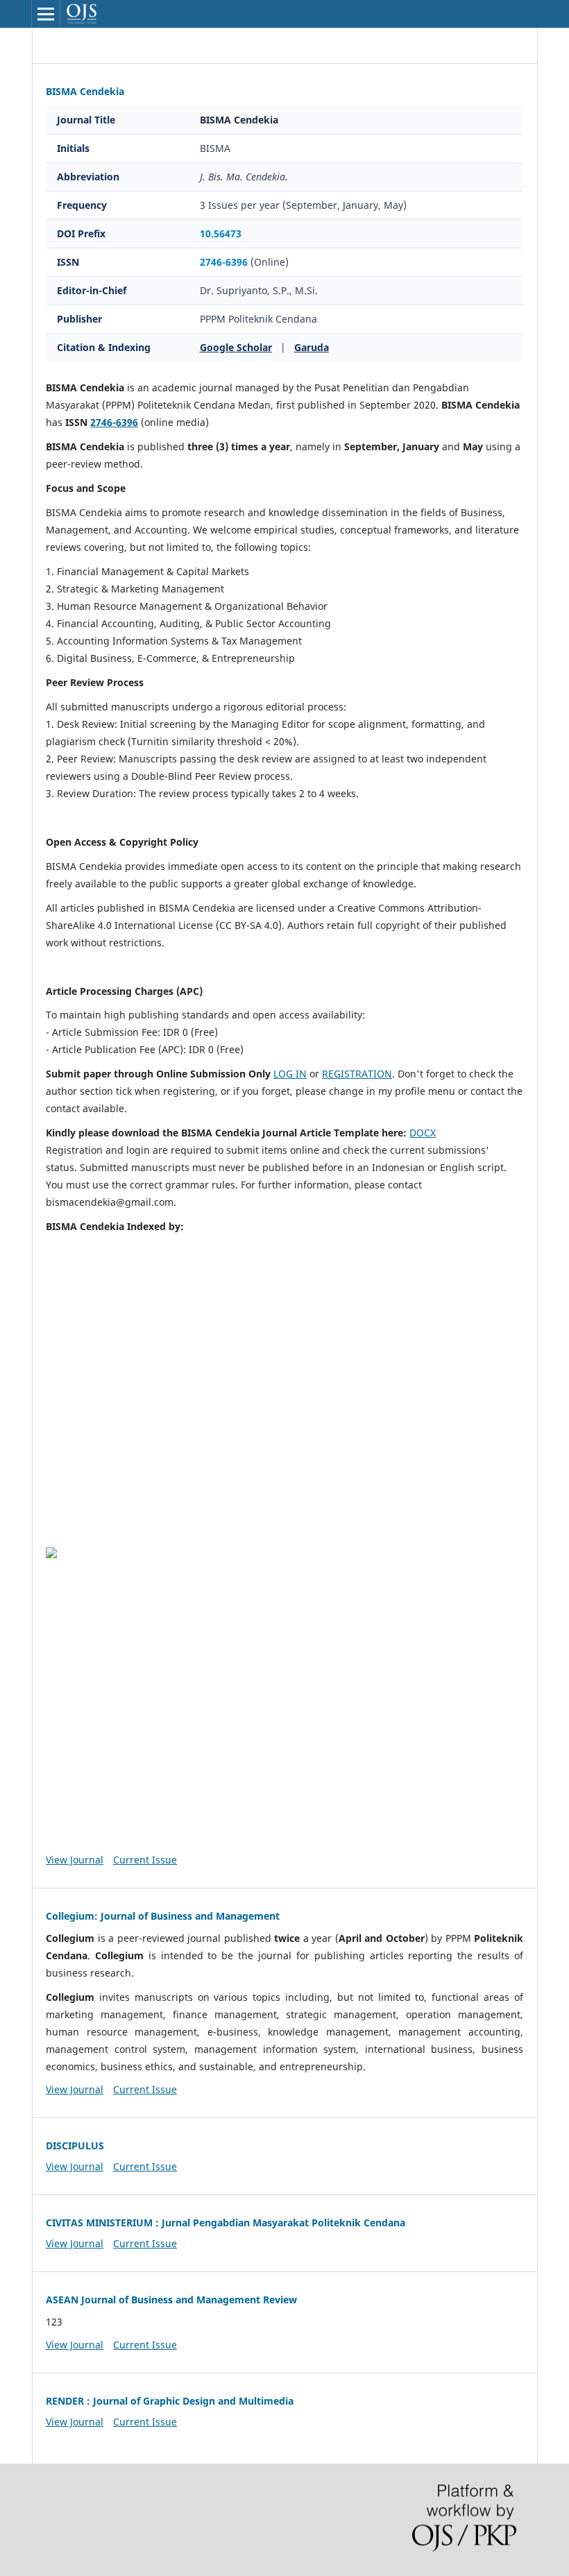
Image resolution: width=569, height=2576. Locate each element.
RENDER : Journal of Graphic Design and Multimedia (170, 2401)
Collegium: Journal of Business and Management (163, 1916)
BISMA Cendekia (85, 91)
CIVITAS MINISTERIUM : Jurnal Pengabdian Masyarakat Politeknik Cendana (226, 2223)
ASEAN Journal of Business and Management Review (171, 2300)
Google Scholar (236, 347)
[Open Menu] (46, 14)
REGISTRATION (357, 1074)
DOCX (423, 1133)
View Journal (75, 1860)
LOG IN (290, 1074)
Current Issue (145, 1860)
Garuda (312, 347)
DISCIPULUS (75, 2146)
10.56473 (221, 233)
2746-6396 (224, 262)
